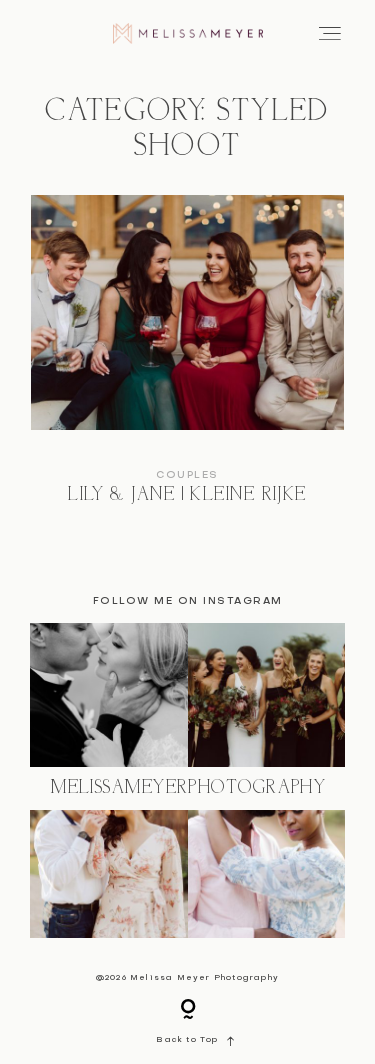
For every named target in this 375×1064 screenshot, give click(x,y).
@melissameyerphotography (188, 788)
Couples (187, 475)
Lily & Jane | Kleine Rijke (187, 363)
